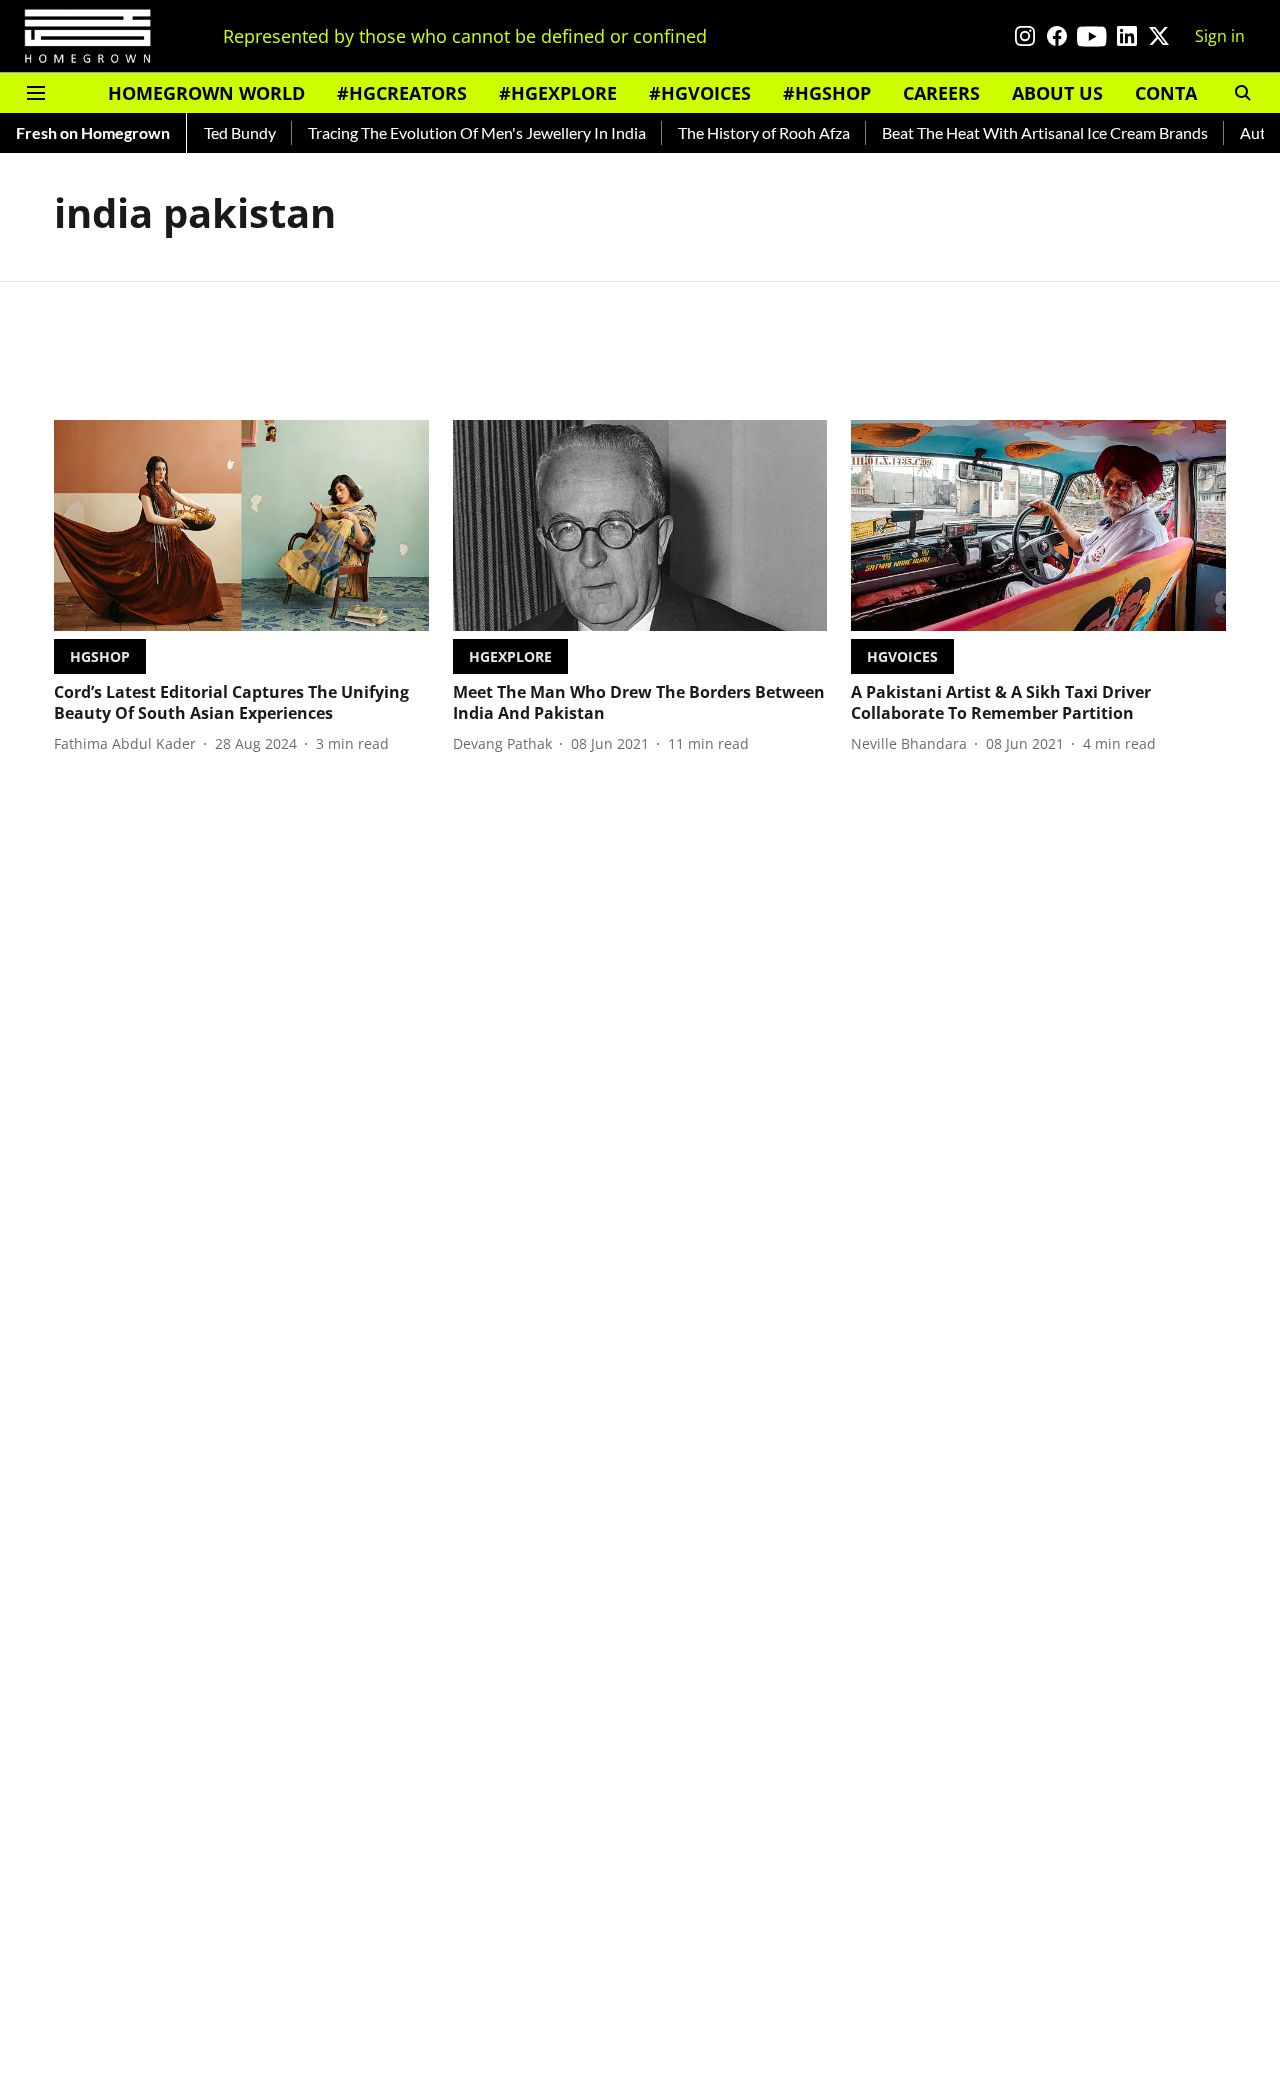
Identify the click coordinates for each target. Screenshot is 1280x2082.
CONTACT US (1191, 93)
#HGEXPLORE (558, 93)
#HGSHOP (827, 93)
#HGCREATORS (402, 93)
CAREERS (941, 93)
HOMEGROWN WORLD (206, 93)
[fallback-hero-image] (241, 525)
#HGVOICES (700, 93)
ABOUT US (1057, 93)
